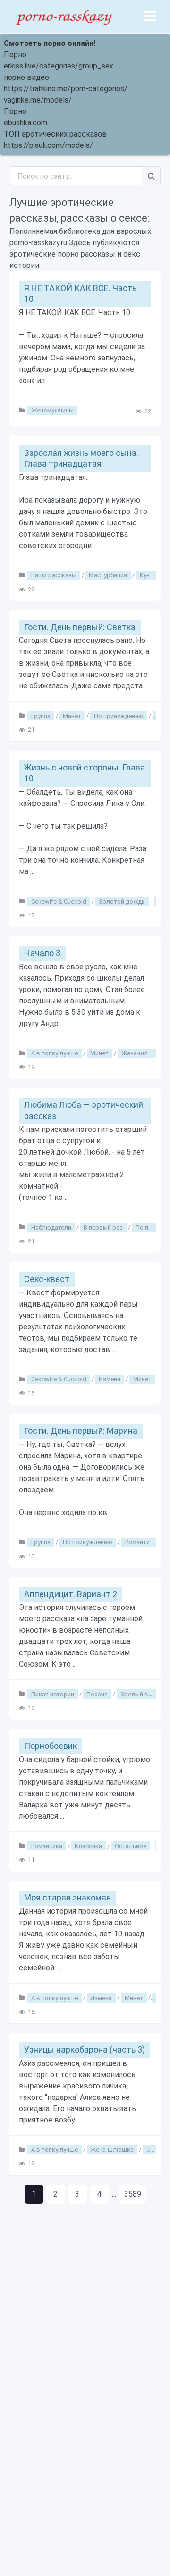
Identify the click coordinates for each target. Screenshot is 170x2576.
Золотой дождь (122, 901)
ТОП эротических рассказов (55, 134)
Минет (72, 715)
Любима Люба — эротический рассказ (84, 1110)
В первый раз (103, 1227)
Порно (15, 55)
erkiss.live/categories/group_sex (59, 66)
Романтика (141, 1542)
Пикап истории (53, 1694)
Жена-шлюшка (143, 1053)
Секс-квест (47, 1279)
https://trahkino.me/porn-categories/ (66, 89)
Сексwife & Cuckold (59, 901)
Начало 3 (42, 953)
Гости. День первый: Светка (80, 627)
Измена (110, 1379)
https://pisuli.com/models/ (48, 145)
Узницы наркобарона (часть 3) (85, 2050)
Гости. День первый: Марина (81, 1431)
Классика (88, 1846)
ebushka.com (25, 123)
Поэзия (97, 1694)
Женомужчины (52, 410)
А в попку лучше (55, 1053)
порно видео (26, 77)
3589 (133, 2194)
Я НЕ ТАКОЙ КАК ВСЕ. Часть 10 (80, 293)
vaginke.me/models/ (38, 100)
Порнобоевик (51, 1746)
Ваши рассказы (54, 575)
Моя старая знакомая (68, 1897)
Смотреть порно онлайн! (50, 43)
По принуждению (119, 715)
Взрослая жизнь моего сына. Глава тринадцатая (81, 458)
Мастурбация (108, 575)
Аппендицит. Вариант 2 (71, 1594)
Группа (41, 715)
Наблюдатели (51, 1227)
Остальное (131, 1846)
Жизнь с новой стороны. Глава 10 (85, 773)
